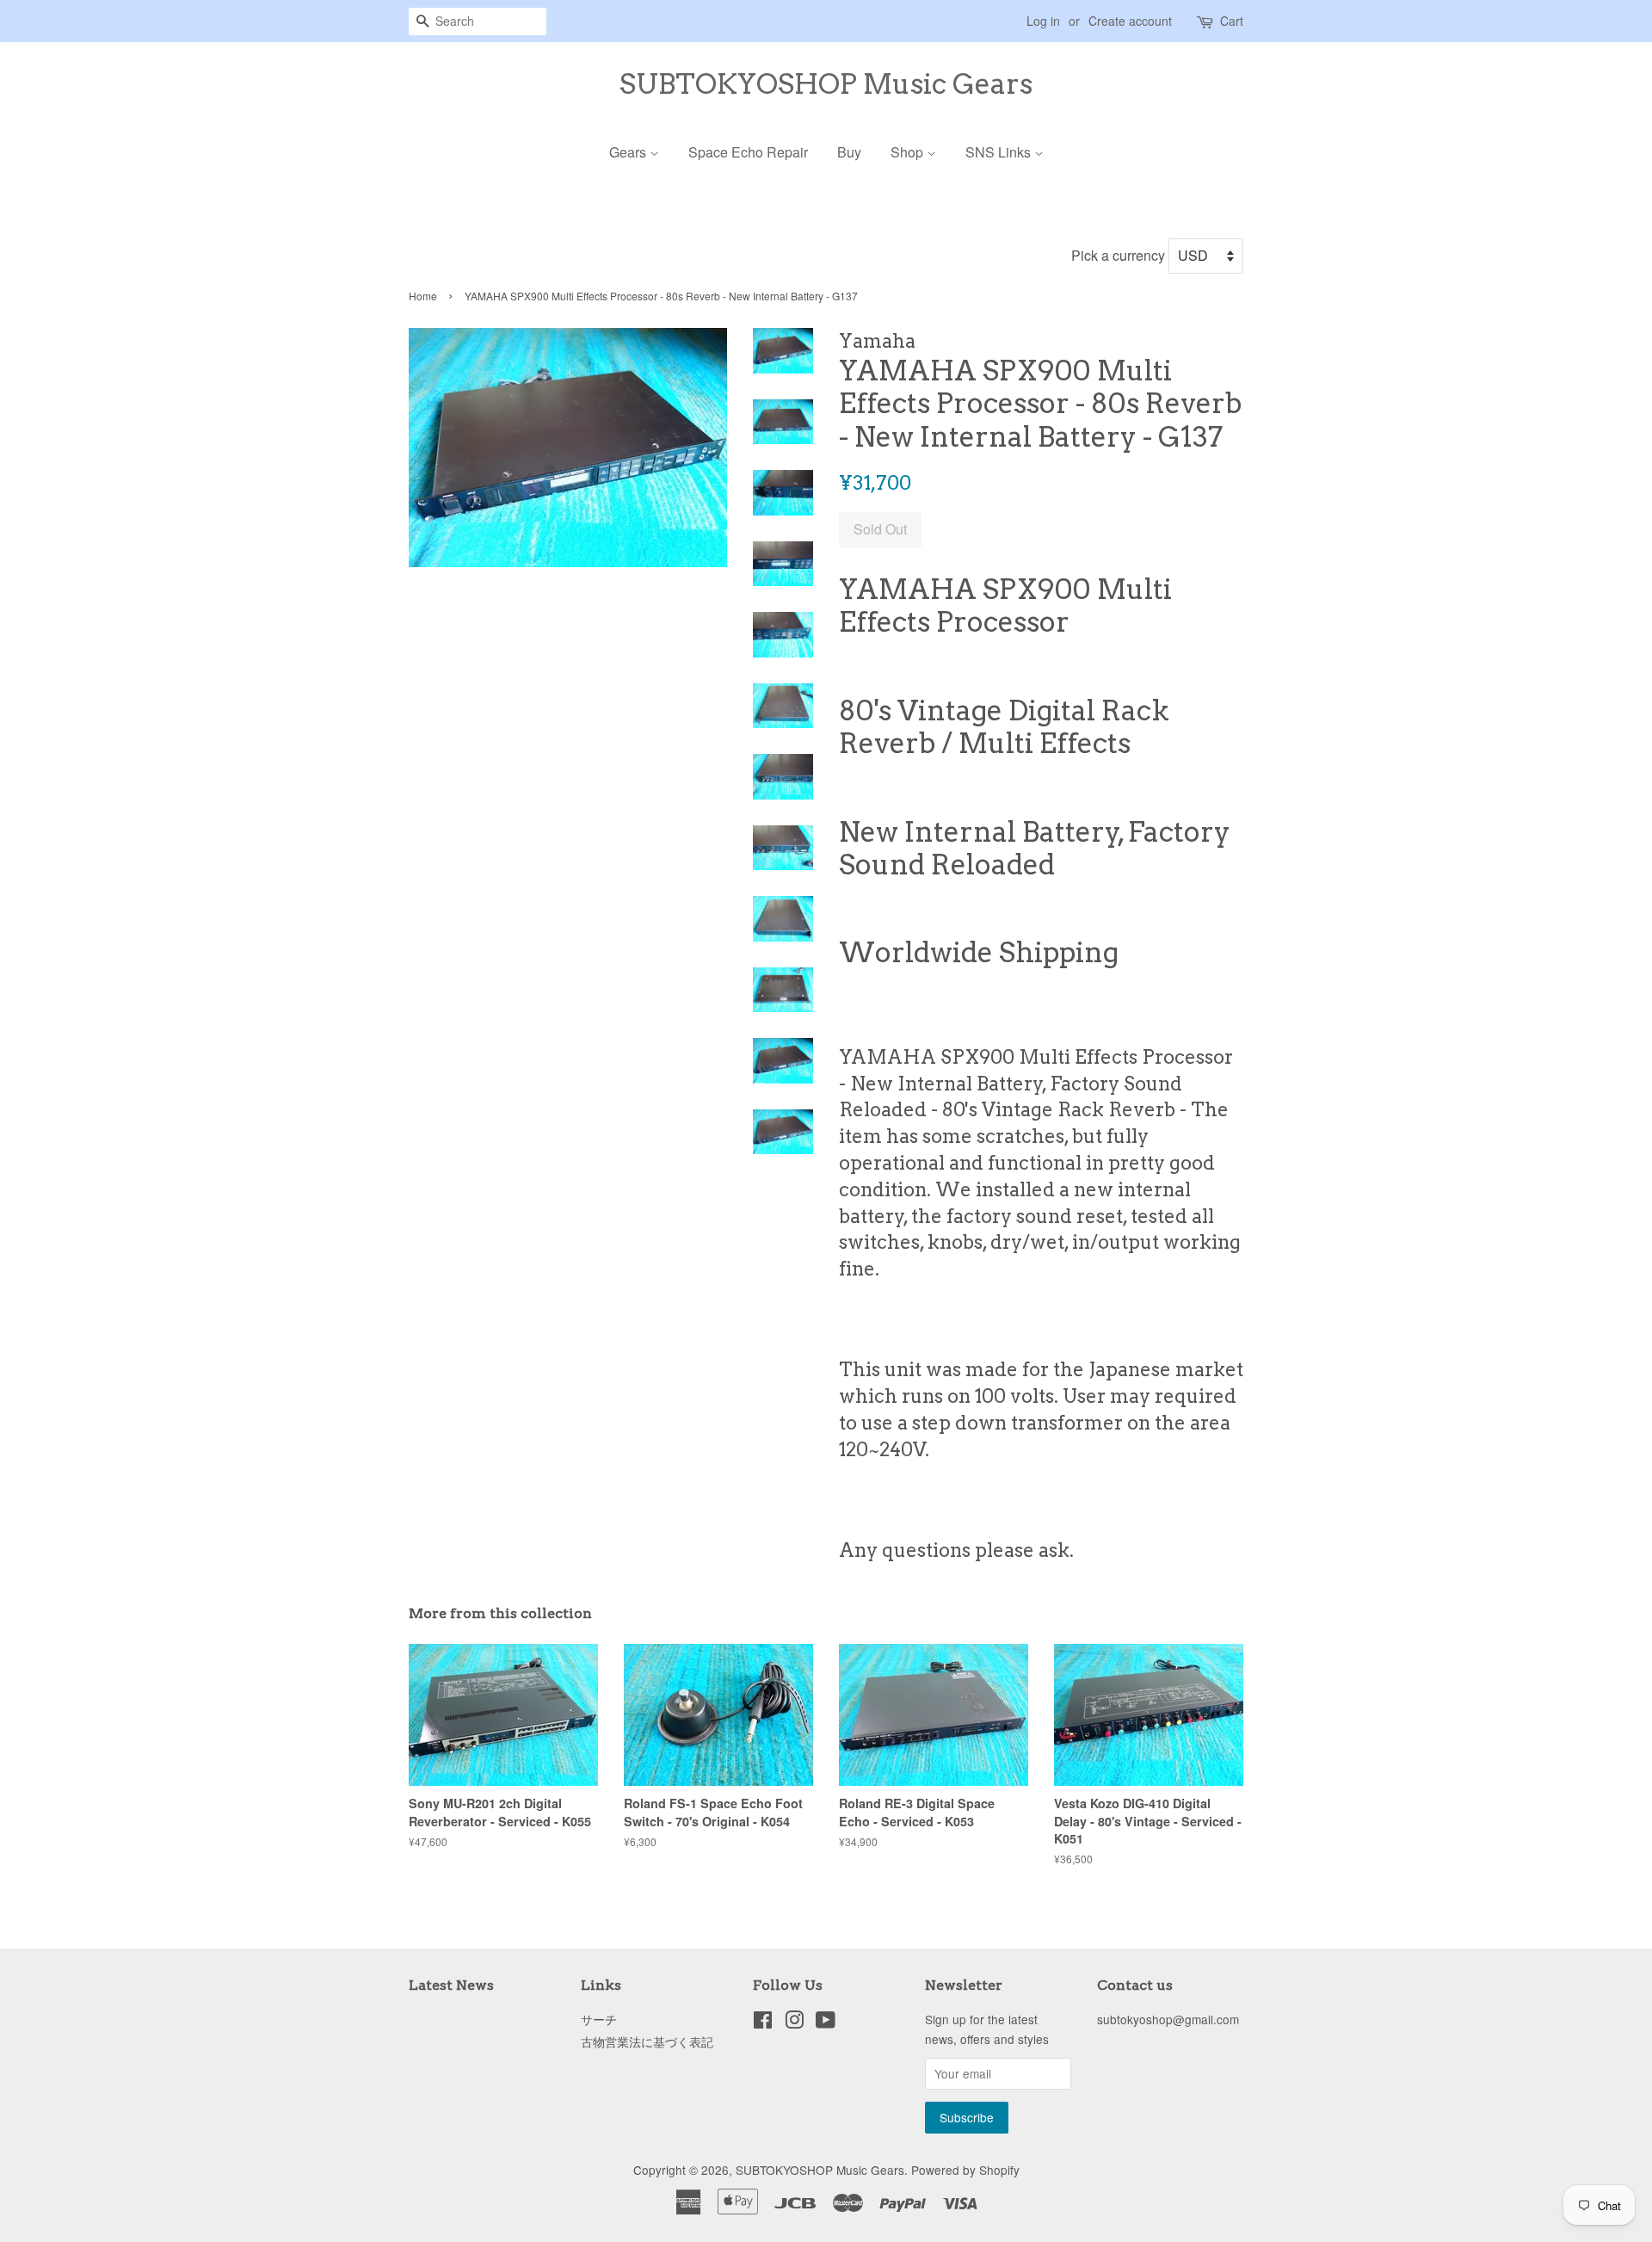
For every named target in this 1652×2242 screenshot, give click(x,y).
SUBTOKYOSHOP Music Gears (826, 84)
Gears (629, 152)
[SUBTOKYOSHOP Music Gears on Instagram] (794, 2023)
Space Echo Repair (748, 152)
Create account (1130, 21)
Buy (849, 152)
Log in (1043, 21)
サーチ (599, 2019)
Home (423, 296)
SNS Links (1000, 152)
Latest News (451, 1985)
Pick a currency (1120, 255)
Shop (909, 152)
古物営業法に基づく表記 (647, 2041)
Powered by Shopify (965, 2170)
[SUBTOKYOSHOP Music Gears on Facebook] (763, 2023)
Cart (1232, 21)
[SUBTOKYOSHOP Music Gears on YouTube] (826, 2023)
